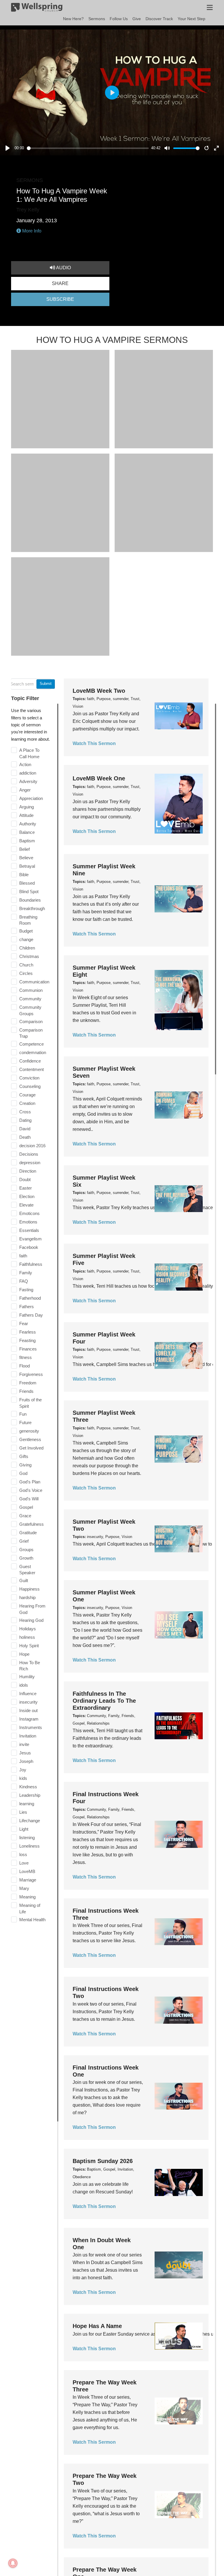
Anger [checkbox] (25, 790)
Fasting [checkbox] (26, 1290)
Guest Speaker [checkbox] (27, 1570)
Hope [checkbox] (24, 1654)
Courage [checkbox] (27, 1095)
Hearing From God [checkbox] (32, 1609)
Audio (63, 268)
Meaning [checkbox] (27, 1897)
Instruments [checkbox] (31, 1727)
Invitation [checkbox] (28, 1736)
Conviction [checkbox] (29, 1078)
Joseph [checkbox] (26, 1761)
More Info (31, 231)
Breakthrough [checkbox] (32, 908)
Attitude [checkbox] (26, 815)
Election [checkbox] (27, 1196)
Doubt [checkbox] (25, 1179)
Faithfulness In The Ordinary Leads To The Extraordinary (104, 1701)
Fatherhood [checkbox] (30, 1298)
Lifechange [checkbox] (30, 1821)
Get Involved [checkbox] (31, 1448)
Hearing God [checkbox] (31, 1620)
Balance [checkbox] (27, 832)
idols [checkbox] (24, 1685)
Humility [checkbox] (27, 1677)
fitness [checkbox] (26, 1357)
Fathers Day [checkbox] (31, 1315)
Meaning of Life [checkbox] (30, 1908)
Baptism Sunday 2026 (103, 2161)
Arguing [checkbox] (27, 807)
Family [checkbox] (26, 1273)
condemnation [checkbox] (33, 1052)
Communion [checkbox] (31, 990)
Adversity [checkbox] (28, 781)
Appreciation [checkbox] (31, 798)
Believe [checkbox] (26, 858)
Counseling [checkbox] (30, 1086)
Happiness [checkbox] (29, 1589)
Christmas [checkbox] (29, 956)
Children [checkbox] (27, 948)
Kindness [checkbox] (28, 1787)
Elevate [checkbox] (26, 1205)
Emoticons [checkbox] (29, 1213)
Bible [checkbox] (24, 875)
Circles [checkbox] (26, 973)
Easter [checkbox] (26, 1188)
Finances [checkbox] (28, 1349)
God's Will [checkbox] (29, 1499)
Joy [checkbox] (23, 1770)
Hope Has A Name (97, 2326)
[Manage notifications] (13, 2563)
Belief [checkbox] (24, 849)
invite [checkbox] (24, 1744)
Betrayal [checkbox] (27, 866)
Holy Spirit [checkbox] (29, 1646)
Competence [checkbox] (32, 1044)
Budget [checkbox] (26, 931)
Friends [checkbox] (26, 1391)
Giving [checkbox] (25, 1465)
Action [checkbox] (25, 764)
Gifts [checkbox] (24, 1456)
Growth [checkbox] (26, 1558)
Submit (46, 684)
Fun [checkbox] (23, 1414)
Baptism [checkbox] (27, 841)
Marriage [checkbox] (28, 1880)
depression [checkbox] (30, 1163)
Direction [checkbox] (28, 1171)
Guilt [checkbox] (24, 1581)
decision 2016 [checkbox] (32, 1146)
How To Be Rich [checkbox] (30, 1666)
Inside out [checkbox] (28, 1710)
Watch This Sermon (94, 743)
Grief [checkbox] (24, 1541)
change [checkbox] (26, 939)
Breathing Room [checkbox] (28, 920)
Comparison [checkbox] (31, 1021)
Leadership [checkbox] (30, 1795)
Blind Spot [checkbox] (29, 892)
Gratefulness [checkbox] (32, 1524)
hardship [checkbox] (27, 1597)
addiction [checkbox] (28, 773)
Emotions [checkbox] (28, 1222)
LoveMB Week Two (99, 691)
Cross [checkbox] (25, 1112)
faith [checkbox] (23, 1256)
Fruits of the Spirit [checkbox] (30, 1403)
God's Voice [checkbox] (31, 1490)
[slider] (88, 148)
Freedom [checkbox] (28, 1383)
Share (60, 283)
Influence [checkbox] (28, 1694)
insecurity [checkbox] (28, 1702)
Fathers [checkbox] (27, 1307)
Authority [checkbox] (28, 824)
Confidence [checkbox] (30, 1061)
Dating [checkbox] (25, 1120)
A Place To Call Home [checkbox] (29, 753)
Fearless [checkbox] (28, 1332)
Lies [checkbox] (23, 1812)
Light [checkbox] (24, 1829)
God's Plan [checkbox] (30, 1482)
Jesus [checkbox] (25, 1753)
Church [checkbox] (26, 965)
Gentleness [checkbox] (30, 1439)
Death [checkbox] (25, 1137)
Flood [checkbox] (24, 1366)
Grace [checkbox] (25, 1516)
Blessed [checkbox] (27, 883)
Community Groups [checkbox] (30, 1010)
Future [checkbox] (25, 1422)
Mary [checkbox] (24, 1888)
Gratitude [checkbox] (28, 1533)
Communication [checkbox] (34, 982)
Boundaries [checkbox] (30, 900)
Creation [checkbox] (27, 1103)
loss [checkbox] (23, 1854)
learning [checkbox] (27, 1804)
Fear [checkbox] (24, 1323)
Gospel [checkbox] (26, 1507)
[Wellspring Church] (37, 8)
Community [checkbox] (30, 999)
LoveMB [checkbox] (27, 1871)
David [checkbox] (25, 1129)
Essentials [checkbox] (29, 1230)
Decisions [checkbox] (29, 1154)
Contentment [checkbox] (32, 1069)
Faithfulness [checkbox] (31, 1264)
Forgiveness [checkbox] (31, 1374)
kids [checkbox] (23, 1778)
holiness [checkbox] (27, 1637)
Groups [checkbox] (26, 1550)
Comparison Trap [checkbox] (31, 1033)
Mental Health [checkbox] (32, 1920)
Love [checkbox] (24, 1863)
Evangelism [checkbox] (30, 1239)
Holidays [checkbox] (28, 1629)
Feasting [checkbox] (27, 1340)
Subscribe (60, 299)
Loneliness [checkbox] (29, 1846)
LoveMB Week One (99, 778)
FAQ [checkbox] (24, 1281)
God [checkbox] (23, 1473)
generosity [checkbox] (29, 1431)
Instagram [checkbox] (29, 1719)
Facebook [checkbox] (29, 1247)
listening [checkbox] (27, 1838)
